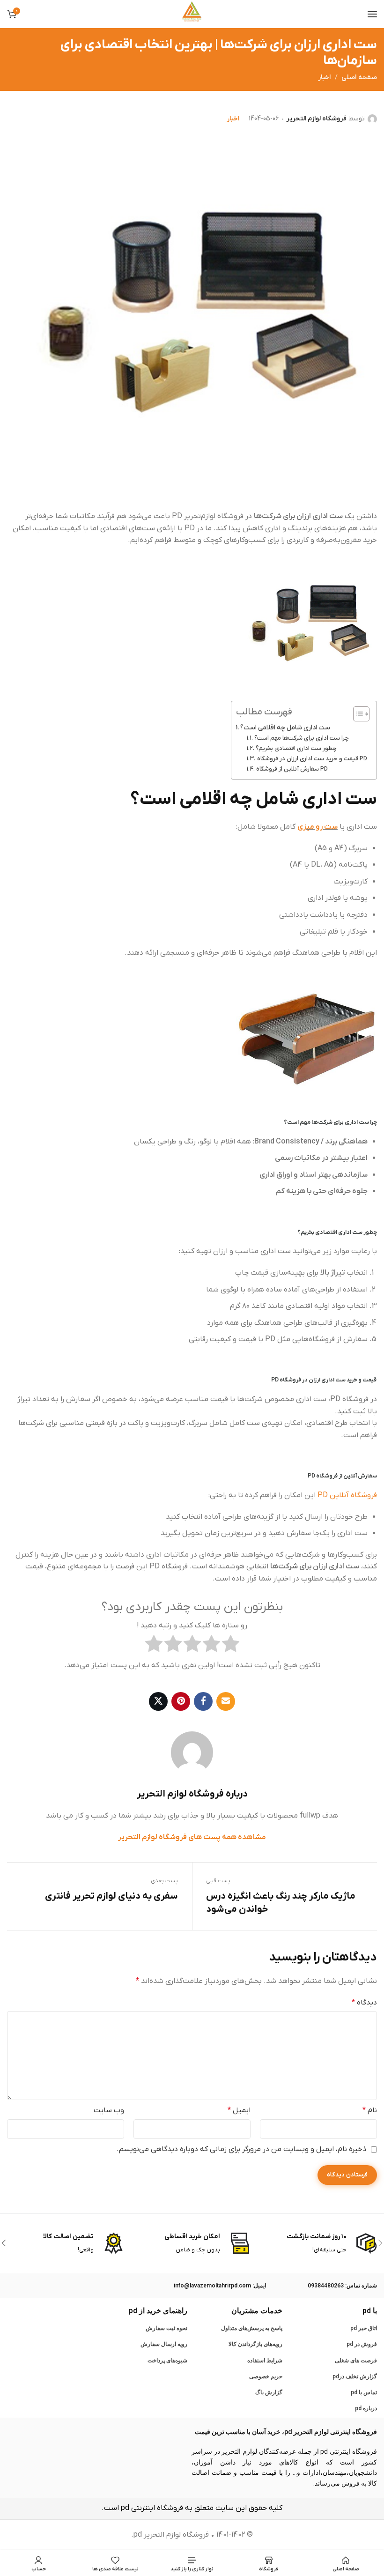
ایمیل (239, 2110)
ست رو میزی (318, 827)
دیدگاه (364, 2003)
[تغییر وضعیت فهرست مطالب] (357, 714)
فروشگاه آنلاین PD (347, 1495)
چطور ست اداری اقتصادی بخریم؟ (296, 748)
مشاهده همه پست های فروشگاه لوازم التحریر (192, 1837)
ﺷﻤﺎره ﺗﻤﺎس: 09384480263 (342, 2286)
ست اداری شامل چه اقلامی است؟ (285, 728)
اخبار (325, 78)
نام (370, 2110)
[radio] (231, 1646)
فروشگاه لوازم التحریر (316, 119)
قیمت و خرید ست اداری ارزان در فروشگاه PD (312, 759)
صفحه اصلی (359, 78)
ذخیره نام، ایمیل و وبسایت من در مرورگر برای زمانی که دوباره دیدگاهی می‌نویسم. (242, 2149)
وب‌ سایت (109, 2110)
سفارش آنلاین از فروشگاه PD (292, 769)
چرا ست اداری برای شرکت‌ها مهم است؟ (302, 738)
